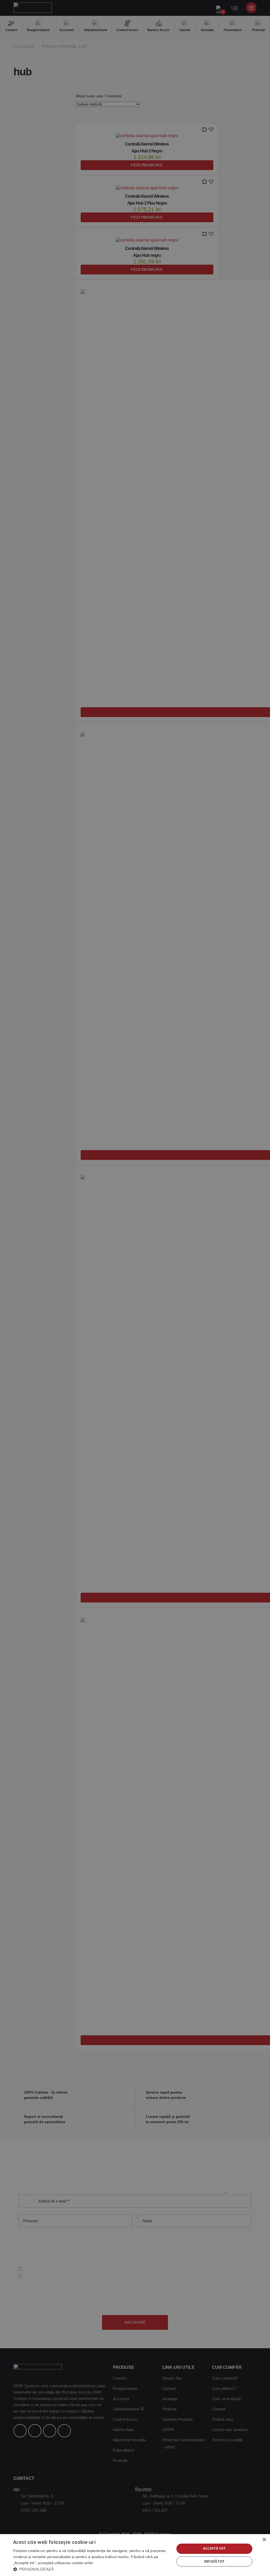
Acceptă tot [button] (214, 2548)
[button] (91, 2569)
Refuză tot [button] (214, 2561)
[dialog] (135, 2555)
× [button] (264, 2540)
